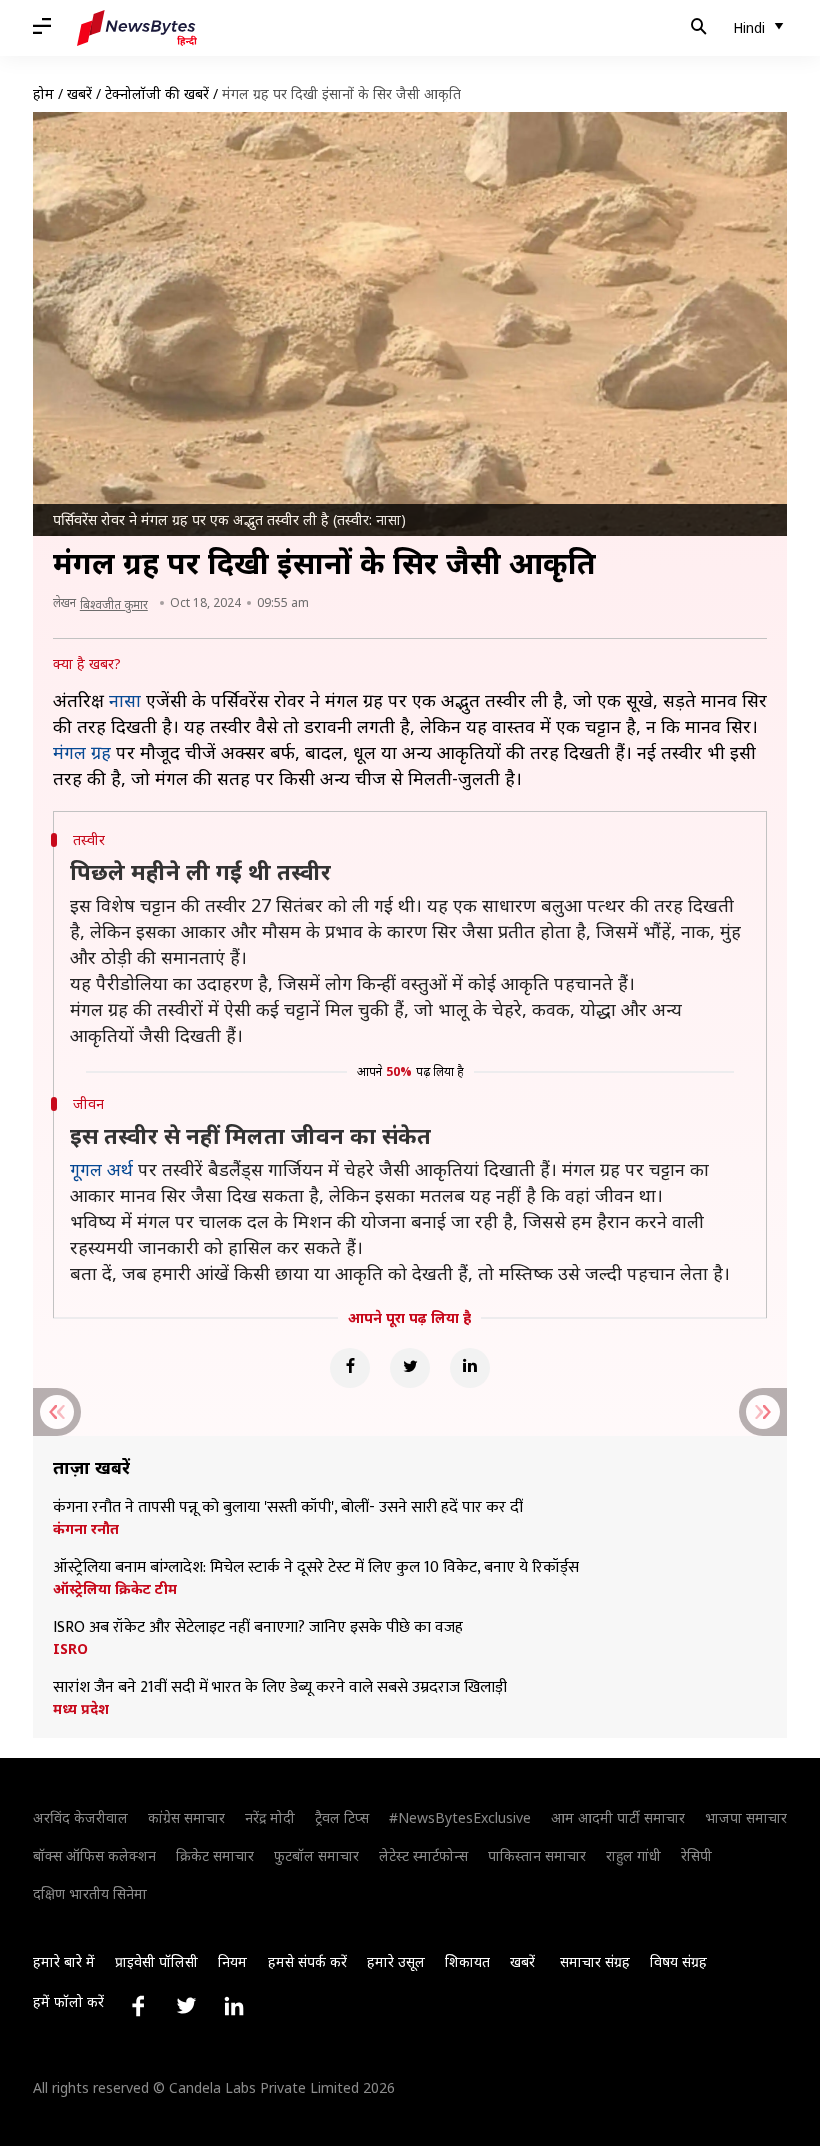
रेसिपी (696, 1855)
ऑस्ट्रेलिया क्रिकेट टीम (115, 1589)
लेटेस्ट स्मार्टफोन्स (423, 1855)
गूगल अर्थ (101, 1169)
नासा (125, 700)
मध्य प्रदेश (81, 1709)
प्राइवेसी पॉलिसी (156, 1961)
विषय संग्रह (678, 1961)
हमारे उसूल (396, 1961)
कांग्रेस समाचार (186, 1817)
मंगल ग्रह (82, 752)
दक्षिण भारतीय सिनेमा (90, 1893)
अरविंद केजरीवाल (80, 1817)
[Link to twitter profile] (186, 2006)
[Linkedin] (470, 1368)
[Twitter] (410, 1368)
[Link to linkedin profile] (234, 2006)
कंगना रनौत (86, 1529)
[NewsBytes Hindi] (137, 28)
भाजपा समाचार (746, 1817)
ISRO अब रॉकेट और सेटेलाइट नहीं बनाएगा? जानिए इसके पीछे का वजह (258, 1628)
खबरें (79, 93)
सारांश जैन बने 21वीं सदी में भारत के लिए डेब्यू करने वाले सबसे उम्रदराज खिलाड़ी (280, 1688)
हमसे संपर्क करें (307, 1961)
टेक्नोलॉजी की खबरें (157, 93)
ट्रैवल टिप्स (342, 1817)
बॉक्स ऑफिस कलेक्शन (94, 1855)
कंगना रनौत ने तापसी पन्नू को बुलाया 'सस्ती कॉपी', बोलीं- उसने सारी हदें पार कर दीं (288, 1508)
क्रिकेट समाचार (215, 1855)
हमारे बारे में (64, 1961)
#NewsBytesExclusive (460, 1817)
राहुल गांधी (633, 1855)
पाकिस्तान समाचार (537, 1855)
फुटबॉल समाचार (316, 1855)
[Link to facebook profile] (138, 2006)
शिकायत (467, 1961)
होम (43, 93)
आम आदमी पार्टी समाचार (618, 1817)
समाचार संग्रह (595, 1961)
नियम (232, 1961)
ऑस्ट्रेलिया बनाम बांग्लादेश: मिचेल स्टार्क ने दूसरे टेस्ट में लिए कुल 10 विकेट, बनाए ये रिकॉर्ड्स (316, 1568)
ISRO (70, 1649)
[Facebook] (350, 1368)
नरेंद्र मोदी (270, 1817)
